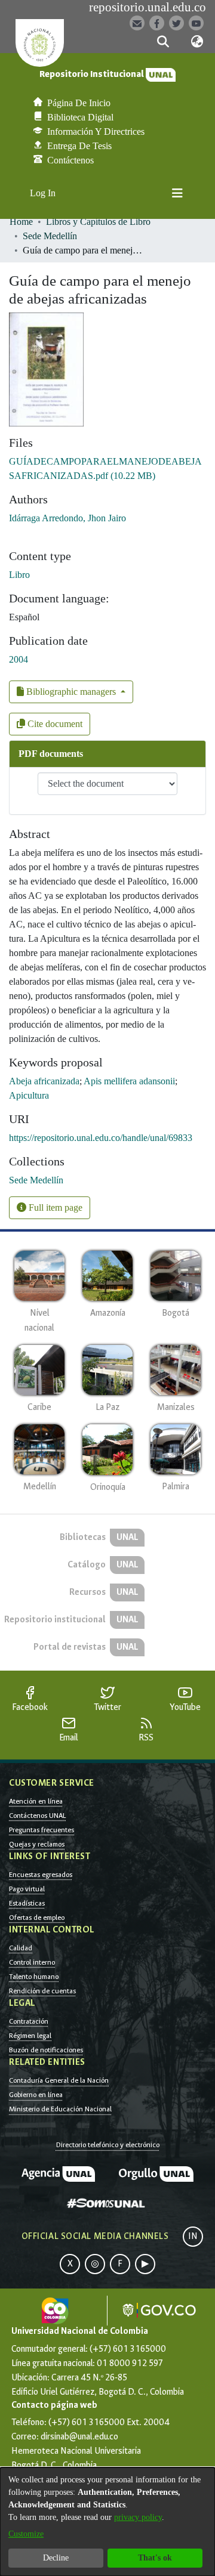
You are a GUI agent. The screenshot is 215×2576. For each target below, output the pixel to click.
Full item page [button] (54, 1207)
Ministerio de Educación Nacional (60, 2109)
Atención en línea (36, 1801)
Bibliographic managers (71, 692)
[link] (36, 1180)
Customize (26, 2534)
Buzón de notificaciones (46, 2050)
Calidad (21, 1948)
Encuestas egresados (41, 1875)
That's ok (155, 2558)
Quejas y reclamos (37, 1844)
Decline (56, 2558)
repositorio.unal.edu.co (148, 7)
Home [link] (21, 222)
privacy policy (138, 2517)
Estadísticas (27, 1903)
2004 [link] (19, 659)
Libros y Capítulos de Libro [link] (98, 222)
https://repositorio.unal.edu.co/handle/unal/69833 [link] (101, 1138)
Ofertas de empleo (37, 1918)
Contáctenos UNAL (37, 1816)
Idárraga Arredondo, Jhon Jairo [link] (67, 518)
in (193, 2236)
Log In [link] (43, 193)
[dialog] (107, 2522)
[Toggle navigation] (177, 193)
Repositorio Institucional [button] (93, 74)
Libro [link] (19, 575)
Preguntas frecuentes (42, 1830)
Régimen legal (30, 2036)
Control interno (32, 1962)
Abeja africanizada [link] (44, 1081)
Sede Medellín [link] (50, 236)
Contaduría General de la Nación (59, 2080)
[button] (163, 42)
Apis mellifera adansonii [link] (129, 1081)
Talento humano (34, 1977)
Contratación (29, 2021)
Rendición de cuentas (42, 1991)
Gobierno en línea (36, 2095)
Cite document (54, 724)
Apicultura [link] (29, 1095)
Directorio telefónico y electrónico (108, 2145)
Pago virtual (27, 1889)
